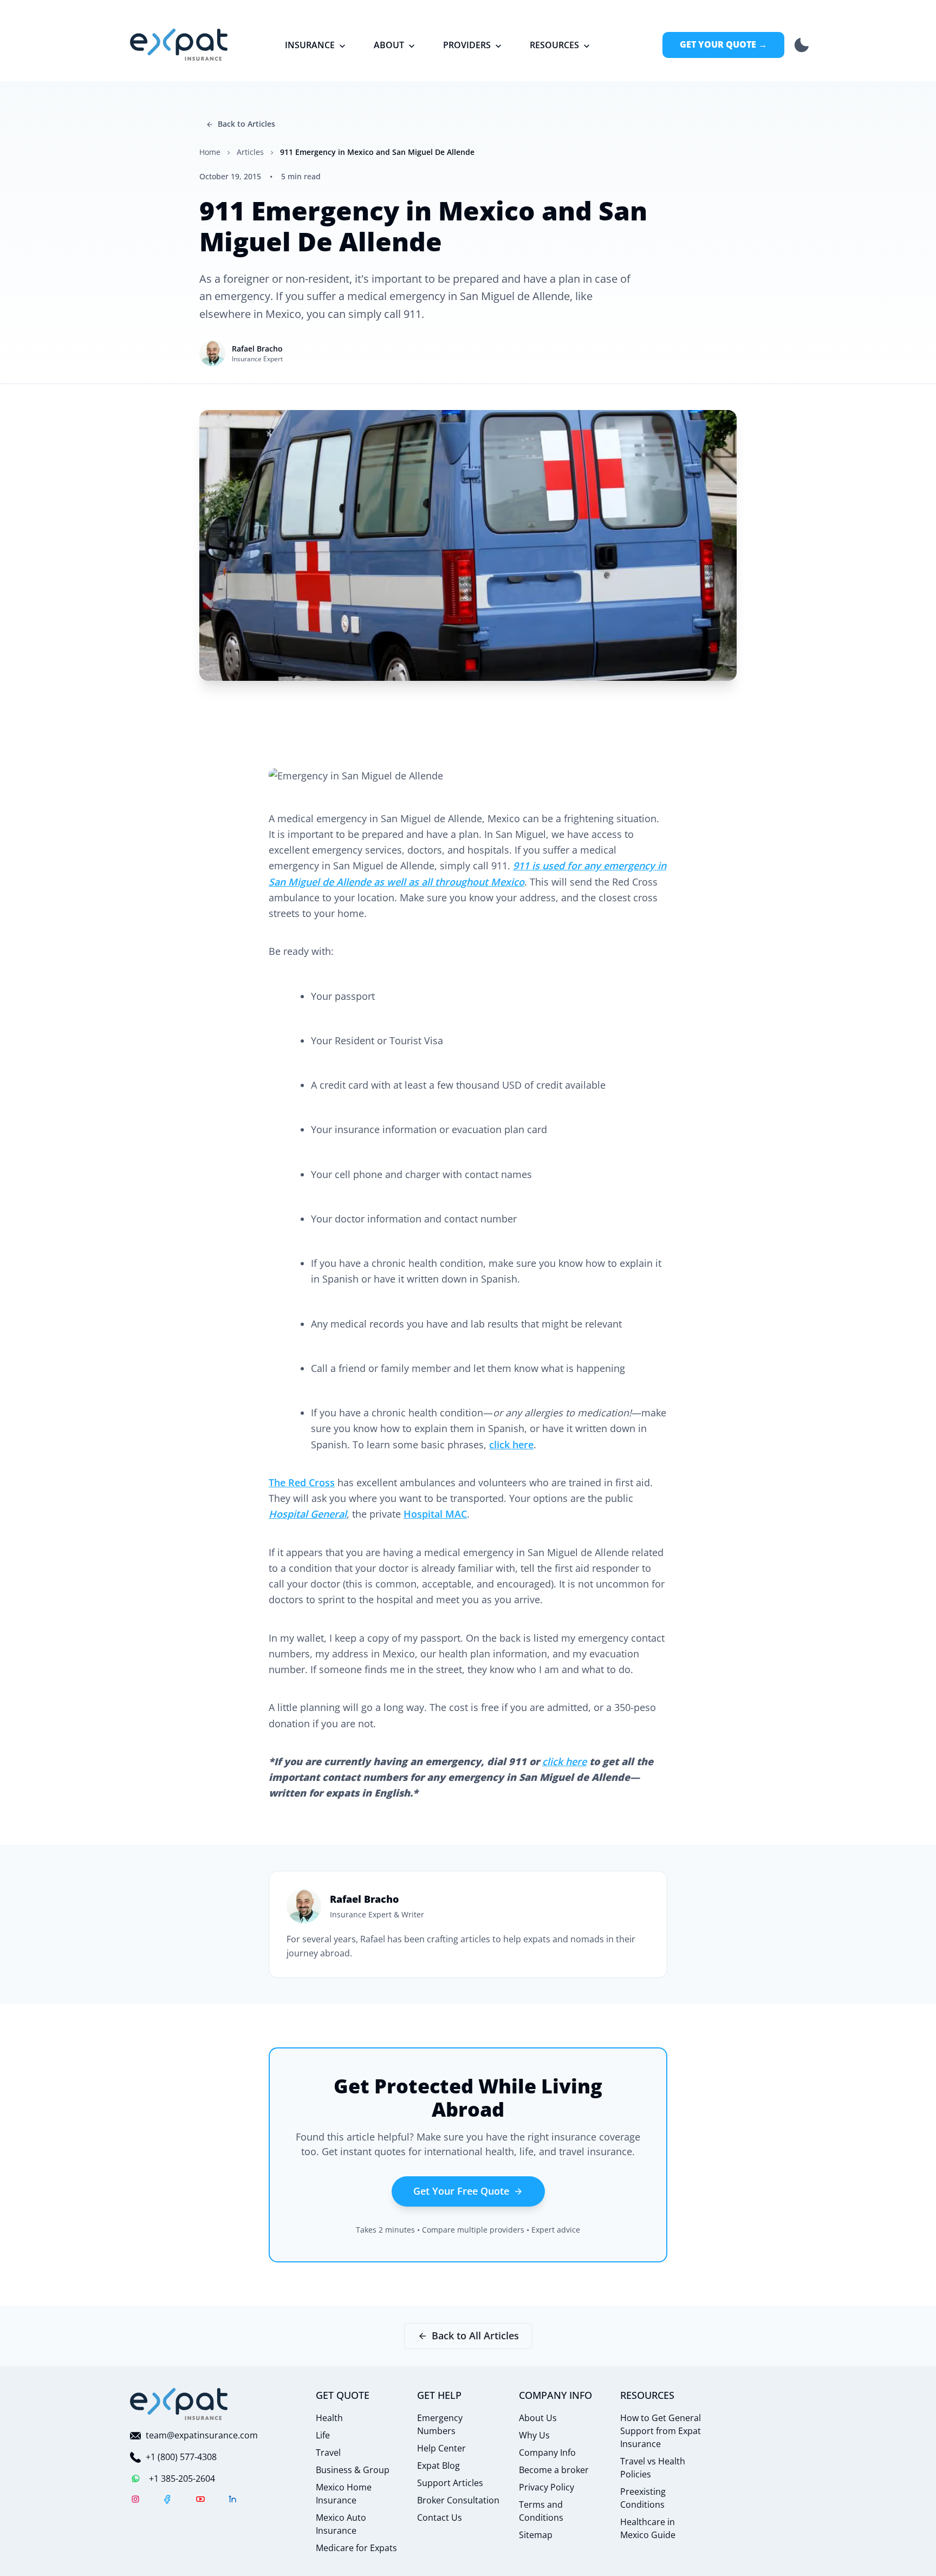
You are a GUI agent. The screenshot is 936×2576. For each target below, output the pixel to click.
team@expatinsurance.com (202, 2435)
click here (511, 1445)
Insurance (310, 45)
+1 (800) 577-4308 (181, 2457)
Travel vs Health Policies (653, 2468)
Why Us (534, 2435)
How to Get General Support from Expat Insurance (661, 2431)
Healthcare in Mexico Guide (648, 2528)
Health (329, 2418)
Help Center (441, 2448)
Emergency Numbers (440, 2424)
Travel (328, 2453)
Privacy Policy (547, 2487)
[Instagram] (135, 2501)
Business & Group (353, 2470)
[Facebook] (168, 2501)
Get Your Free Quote (461, 2191)
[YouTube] (200, 2501)
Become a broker (554, 2470)
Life (323, 2435)
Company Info (547, 2453)
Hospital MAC (435, 1514)
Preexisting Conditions (643, 2498)
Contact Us (440, 2518)
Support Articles (450, 2483)
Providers (467, 45)
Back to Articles (246, 124)
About (389, 45)
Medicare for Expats (356, 2548)
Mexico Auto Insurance (341, 2524)
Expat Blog (438, 2466)
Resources (554, 45)
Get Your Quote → (723, 44)
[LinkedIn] (233, 2501)
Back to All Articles (475, 2336)
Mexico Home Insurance (344, 2494)
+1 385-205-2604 (182, 2479)
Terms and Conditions (541, 2511)
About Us (538, 2418)
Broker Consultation (458, 2500)
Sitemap (536, 2535)
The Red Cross (302, 1482)
